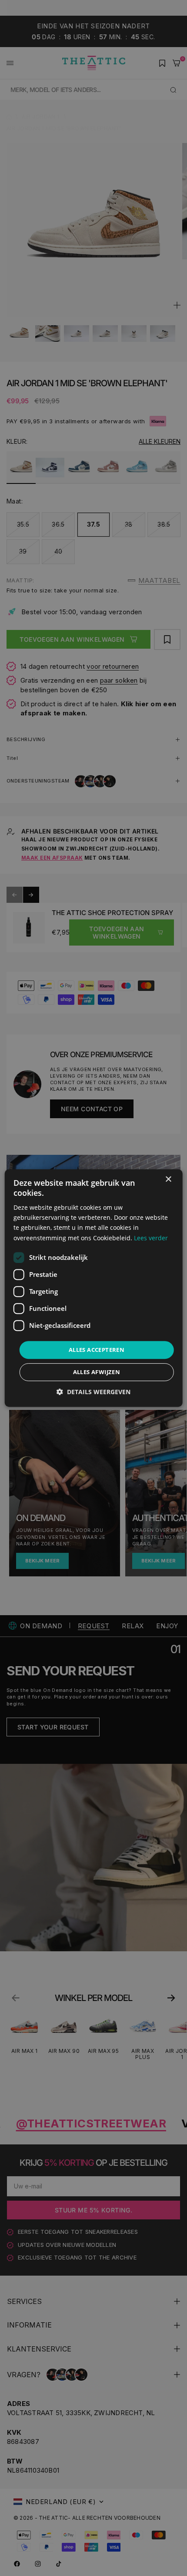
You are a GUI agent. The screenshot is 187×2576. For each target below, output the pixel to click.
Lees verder (151, 1238)
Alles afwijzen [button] (97, 1372)
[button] (93, 1392)
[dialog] (94, 1288)
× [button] (168, 1179)
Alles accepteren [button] (97, 1350)
